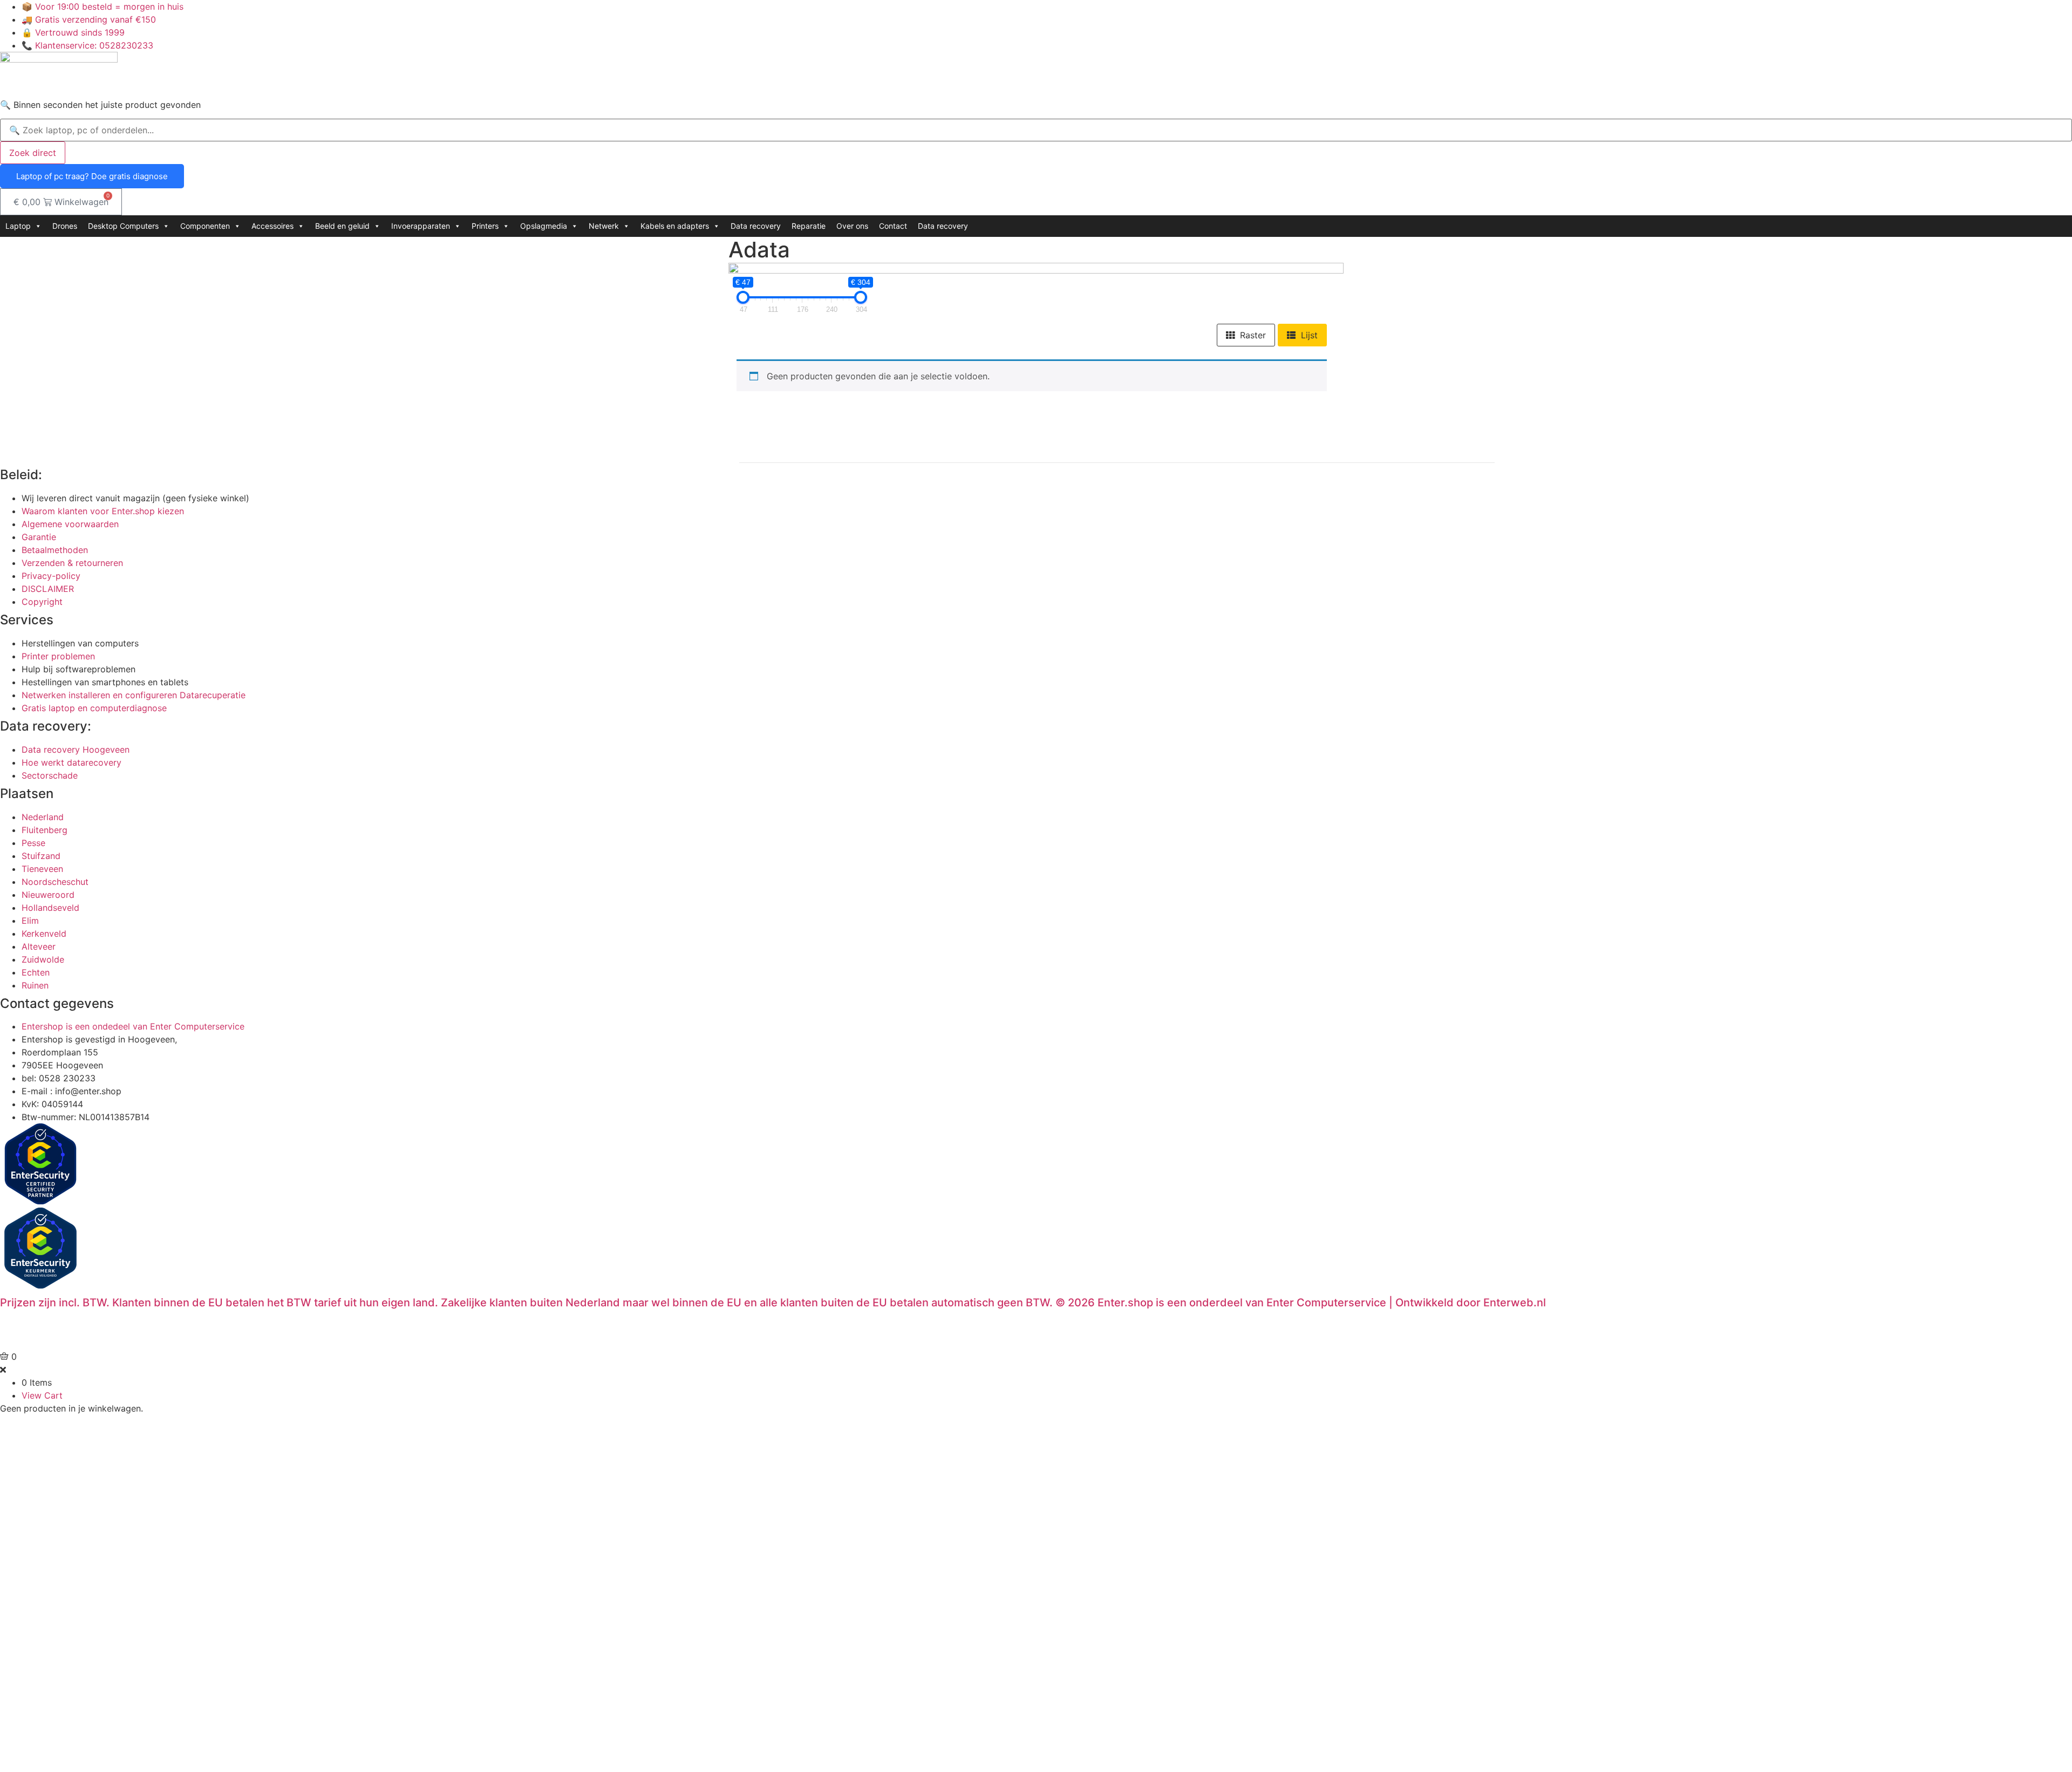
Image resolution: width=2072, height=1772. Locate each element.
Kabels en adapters (675, 226)
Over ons (852, 226)
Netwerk (604, 226)
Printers (485, 226)
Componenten (205, 226)
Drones (65, 226)
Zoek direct (33, 153)
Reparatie (809, 226)
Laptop (18, 226)
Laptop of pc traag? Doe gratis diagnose (92, 176)
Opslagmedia (544, 226)
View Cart (42, 1395)
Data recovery (756, 226)
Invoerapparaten (421, 226)
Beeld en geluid (342, 226)
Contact (893, 226)
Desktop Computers (123, 226)
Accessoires (272, 226)
